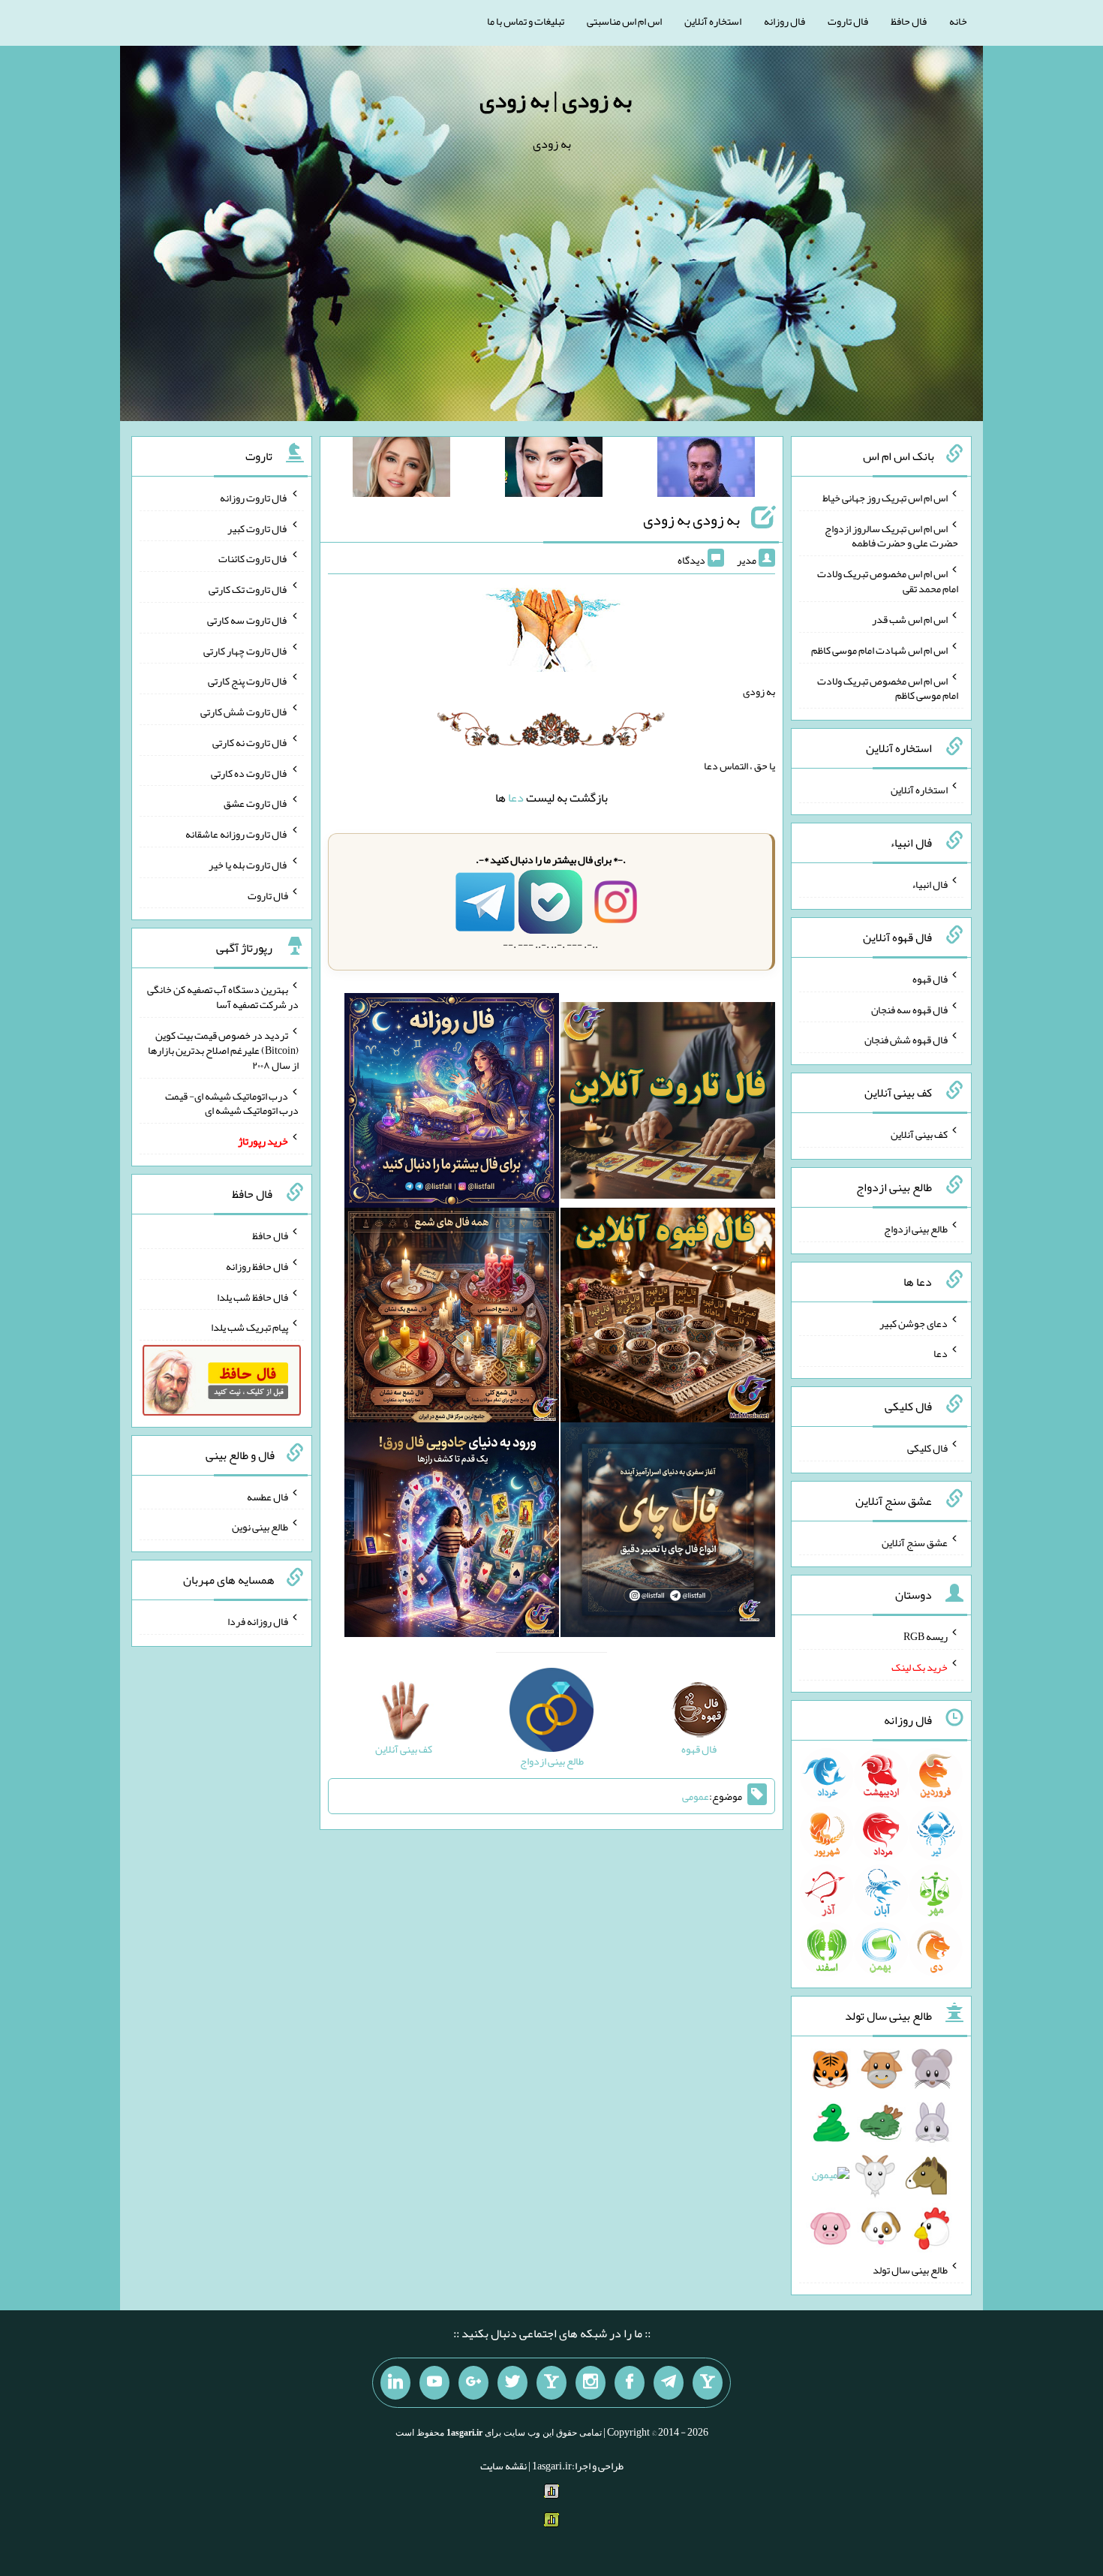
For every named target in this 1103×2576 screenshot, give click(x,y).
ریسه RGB (926, 1636)
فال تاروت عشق (256, 803)
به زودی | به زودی (556, 100)
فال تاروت (848, 21)
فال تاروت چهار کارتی (246, 650)
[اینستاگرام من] (591, 2383)
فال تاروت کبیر (258, 528)
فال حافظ (909, 21)
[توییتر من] (512, 2383)
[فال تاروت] (668, 1103)
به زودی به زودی (691, 519)
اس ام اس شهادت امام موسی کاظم (879, 650)
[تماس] (551, 2383)
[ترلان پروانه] (554, 470)
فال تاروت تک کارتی (248, 589)
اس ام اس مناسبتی (624, 21)
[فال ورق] (452, 1533)
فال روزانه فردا (258, 1621)
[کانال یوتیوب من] (434, 2383)
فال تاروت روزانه (254, 498)
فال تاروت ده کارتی (249, 772)
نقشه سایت (503, 2466)
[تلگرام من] (669, 2383)
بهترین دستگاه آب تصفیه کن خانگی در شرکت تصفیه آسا (223, 997)
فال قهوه (930, 979)
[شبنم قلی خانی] (401, 470)
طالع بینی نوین (260, 1527)
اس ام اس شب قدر (910, 619)
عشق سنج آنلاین (915, 1542)
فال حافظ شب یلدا (252, 1296)
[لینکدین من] (395, 2383)
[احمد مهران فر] (706, 470)
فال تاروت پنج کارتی (248, 681)
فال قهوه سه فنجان (909, 1009)
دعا (516, 797)
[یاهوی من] (708, 2383)
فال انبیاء (930, 884)
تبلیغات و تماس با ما (526, 21)
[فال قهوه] (668, 1318)
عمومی (696, 1796)
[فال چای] (668, 1533)
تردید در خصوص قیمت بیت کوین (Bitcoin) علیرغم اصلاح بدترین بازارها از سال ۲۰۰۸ (223, 1050)
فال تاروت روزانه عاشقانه (237, 834)
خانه (958, 21)
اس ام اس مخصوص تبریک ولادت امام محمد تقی (888, 581)
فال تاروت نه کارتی (250, 742)
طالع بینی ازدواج (916, 1229)
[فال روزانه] (452, 1103)
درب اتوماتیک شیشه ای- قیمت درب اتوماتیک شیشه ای (232, 1103)
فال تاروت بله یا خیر (248, 865)
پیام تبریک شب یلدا (249, 1327)
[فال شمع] (452, 1318)
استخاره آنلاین (713, 21)
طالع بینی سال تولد (910, 2270)
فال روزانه (784, 21)
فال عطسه (267, 1496)
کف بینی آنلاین (919, 1134)
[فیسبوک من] (630, 2383)
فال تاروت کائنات (253, 558)
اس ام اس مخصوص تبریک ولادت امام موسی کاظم (888, 688)
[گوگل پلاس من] (473, 2383)
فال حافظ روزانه (257, 1266)
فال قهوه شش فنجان (906, 1040)
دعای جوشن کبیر (914, 1323)
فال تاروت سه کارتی (248, 620)
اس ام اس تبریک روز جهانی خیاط (885, 498)
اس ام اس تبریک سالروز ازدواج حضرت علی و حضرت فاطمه (891, 535)
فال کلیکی (927, 1448)
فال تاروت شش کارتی (244, 712)
